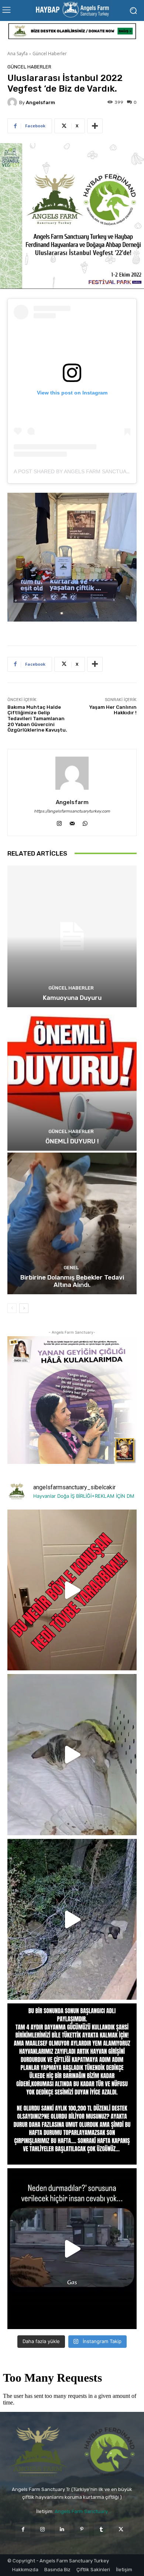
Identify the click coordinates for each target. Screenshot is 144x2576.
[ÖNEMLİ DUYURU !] (72, 1080)
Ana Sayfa (18, 54)
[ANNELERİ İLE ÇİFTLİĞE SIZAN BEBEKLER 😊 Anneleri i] (72, 1919)
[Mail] (72, 822)
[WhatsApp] (85, 822)
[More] (95, 126)
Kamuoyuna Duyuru (72, 998)
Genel (71, 1268)
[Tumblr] (101, 2529)
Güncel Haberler (50, 54)
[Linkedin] (62, 2529)
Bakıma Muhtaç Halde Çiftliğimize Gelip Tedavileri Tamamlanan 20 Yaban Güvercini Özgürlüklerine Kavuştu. (37, 719)
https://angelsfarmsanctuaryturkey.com (72, 811)
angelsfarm (40, 102)
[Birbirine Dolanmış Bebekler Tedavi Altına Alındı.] (72, 1223)
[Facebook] (23, 2529)
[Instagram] (59, 822)
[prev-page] (12, 1308)
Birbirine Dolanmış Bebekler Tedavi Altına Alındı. (72, 1281)
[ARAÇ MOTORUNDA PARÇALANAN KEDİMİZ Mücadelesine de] (72, 1755)
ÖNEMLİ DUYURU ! (72, 1141)
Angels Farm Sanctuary (81, 2511)
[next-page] (24, 1308)
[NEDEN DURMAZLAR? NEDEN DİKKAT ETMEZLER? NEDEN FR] (72, 2249)
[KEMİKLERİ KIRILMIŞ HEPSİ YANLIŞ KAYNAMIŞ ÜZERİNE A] (72, 1590)
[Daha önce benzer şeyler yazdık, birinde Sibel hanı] (72, 2084)
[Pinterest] (82, 2529)
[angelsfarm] (13, 102)
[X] (121, 2529)
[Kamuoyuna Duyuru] (72, 936)
